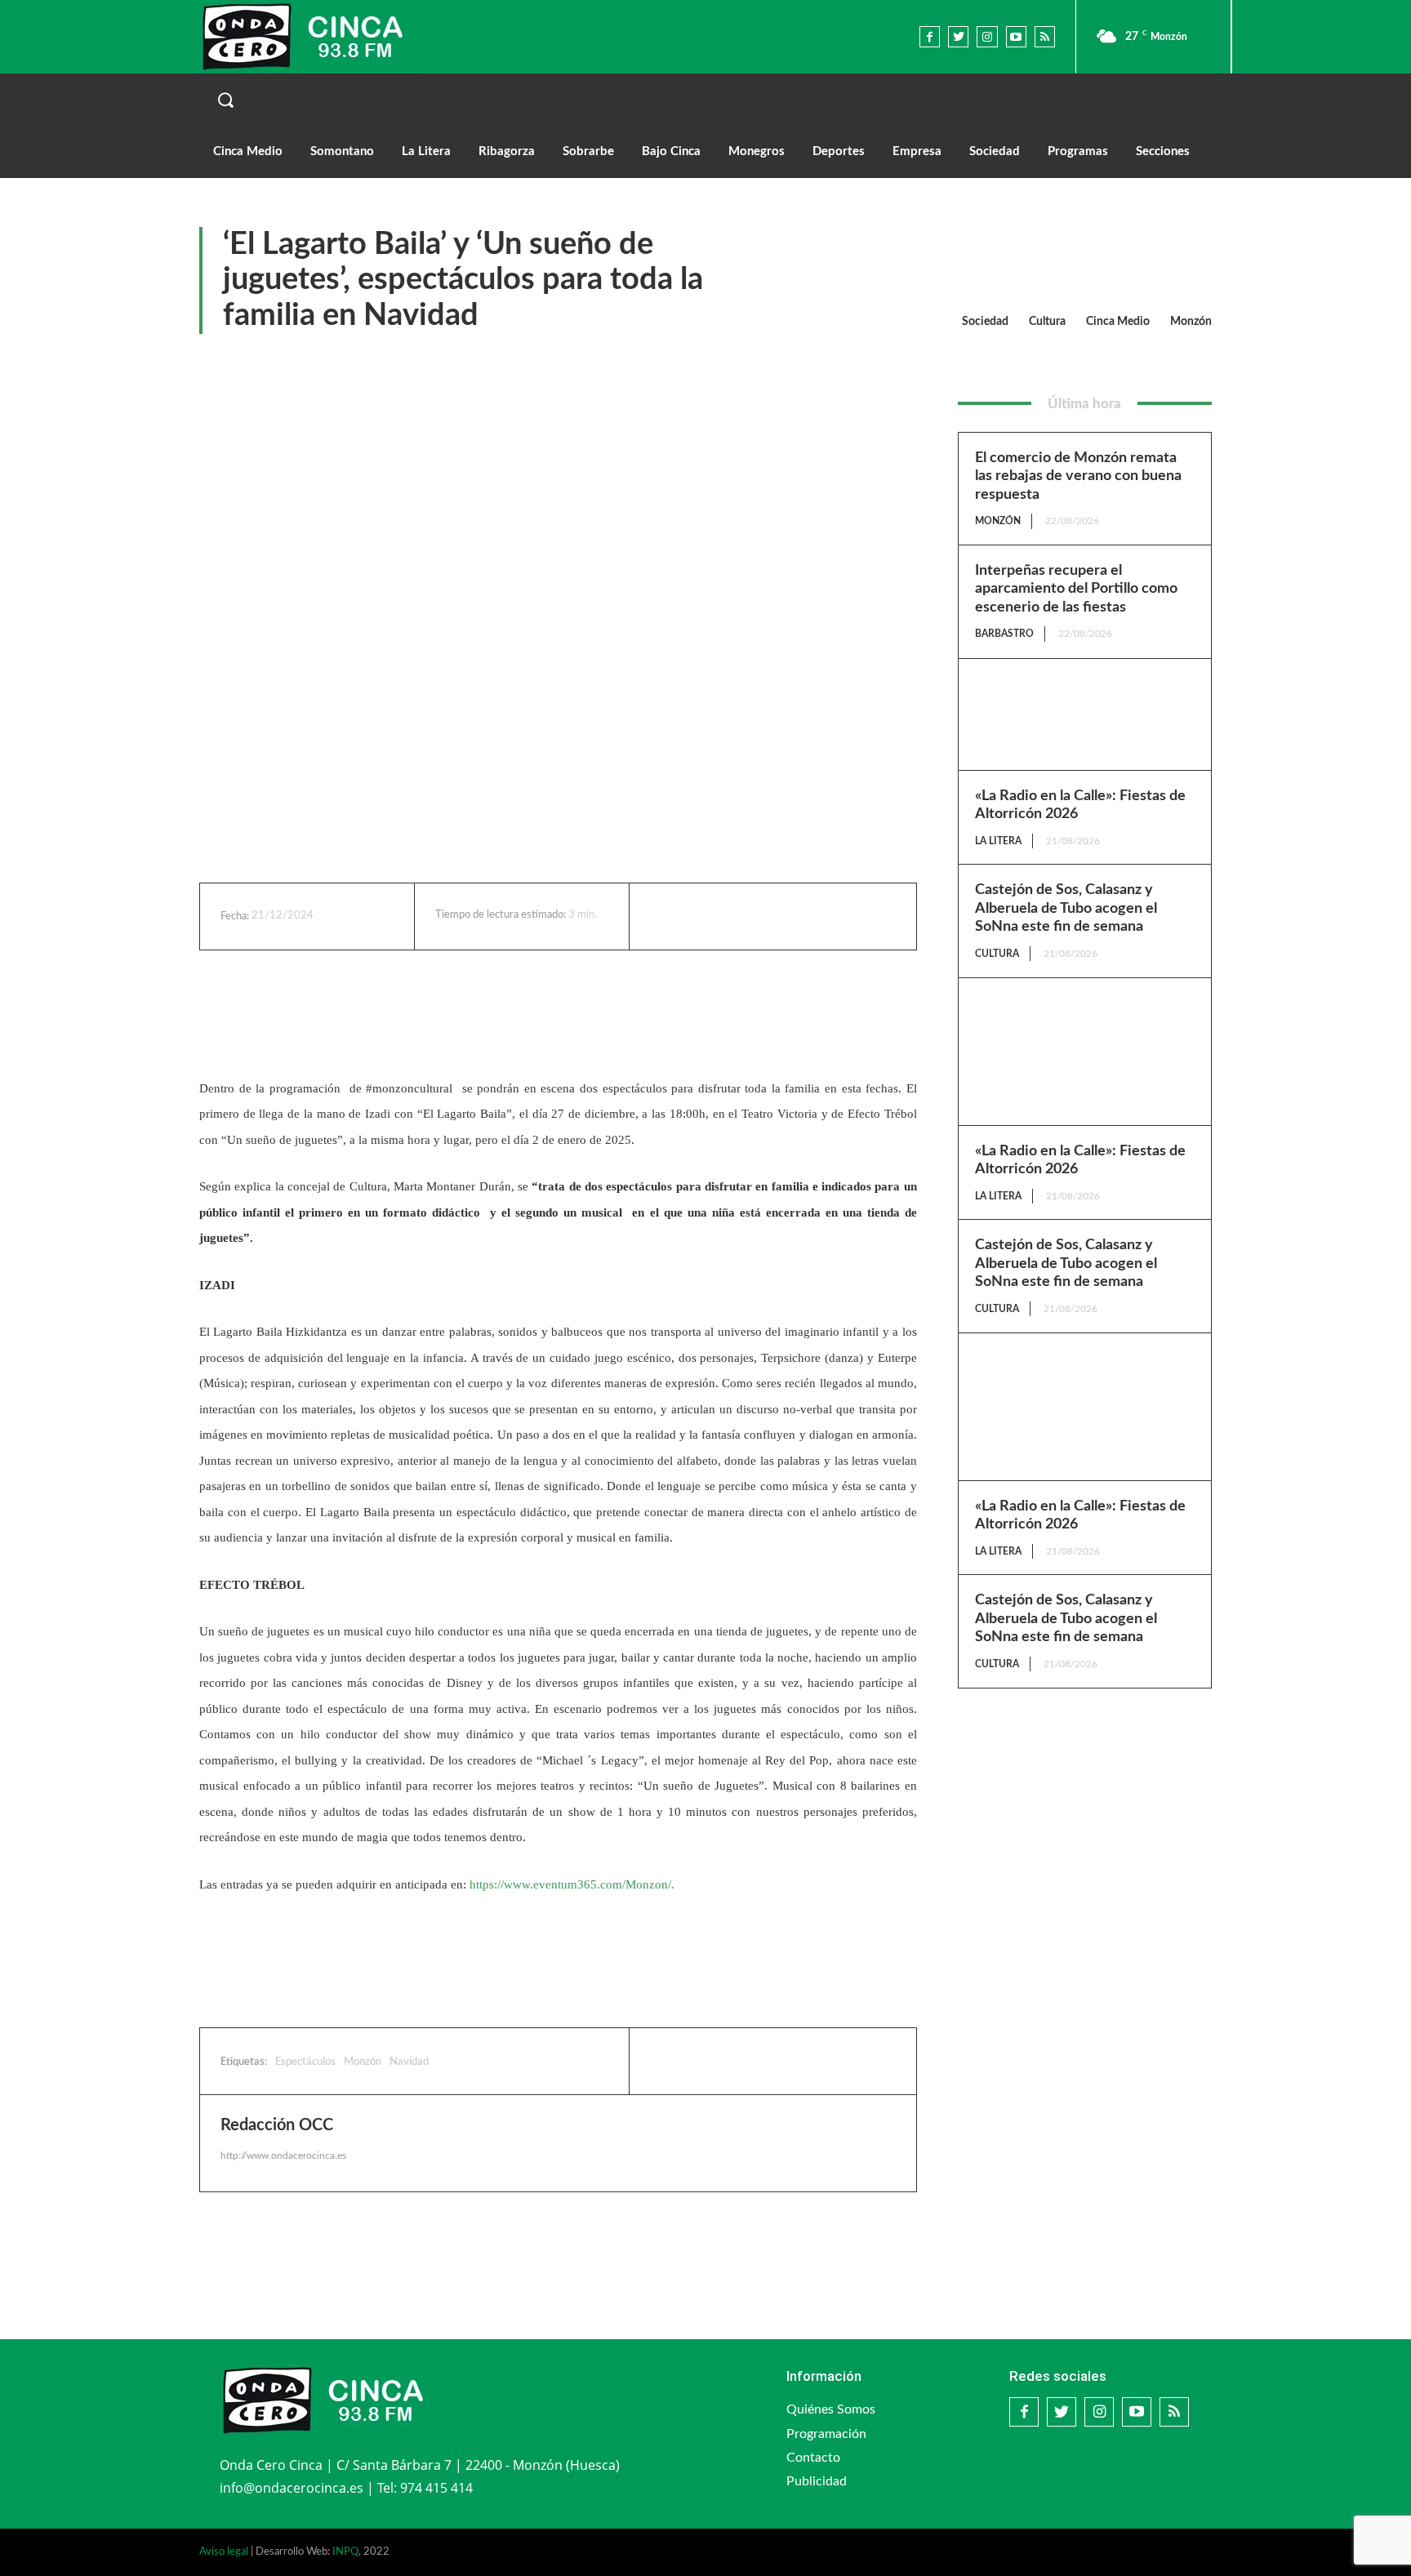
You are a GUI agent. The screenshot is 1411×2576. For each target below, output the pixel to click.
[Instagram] (987, 36)
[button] (705, 100)
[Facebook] (930, 36)
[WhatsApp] (793, 916)
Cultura (1047, 322)
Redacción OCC (277, 2125)
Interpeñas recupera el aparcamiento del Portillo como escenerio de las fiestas (1076, 589)
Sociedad (985, 322)
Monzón (1191, 322)
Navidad (409, 2062)
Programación (826, 2434)
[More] (869, 916)
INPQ (345, 2552)
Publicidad (817, 2481)
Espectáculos (305, 2062)
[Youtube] (1016, 36)
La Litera (998, 841)
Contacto (813, 2458)
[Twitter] (958, 36)
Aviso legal (224, 2552)
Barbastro (1004, 634)
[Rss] (1045, 36)
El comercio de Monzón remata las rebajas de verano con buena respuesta (1078, 476)
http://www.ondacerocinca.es (283, 2156)
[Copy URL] (830, 916)
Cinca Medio (1118, 322)
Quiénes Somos (831, 2409)
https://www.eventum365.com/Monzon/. (572, 1884)
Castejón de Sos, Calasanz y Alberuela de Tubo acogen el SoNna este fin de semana (1066, 908)
